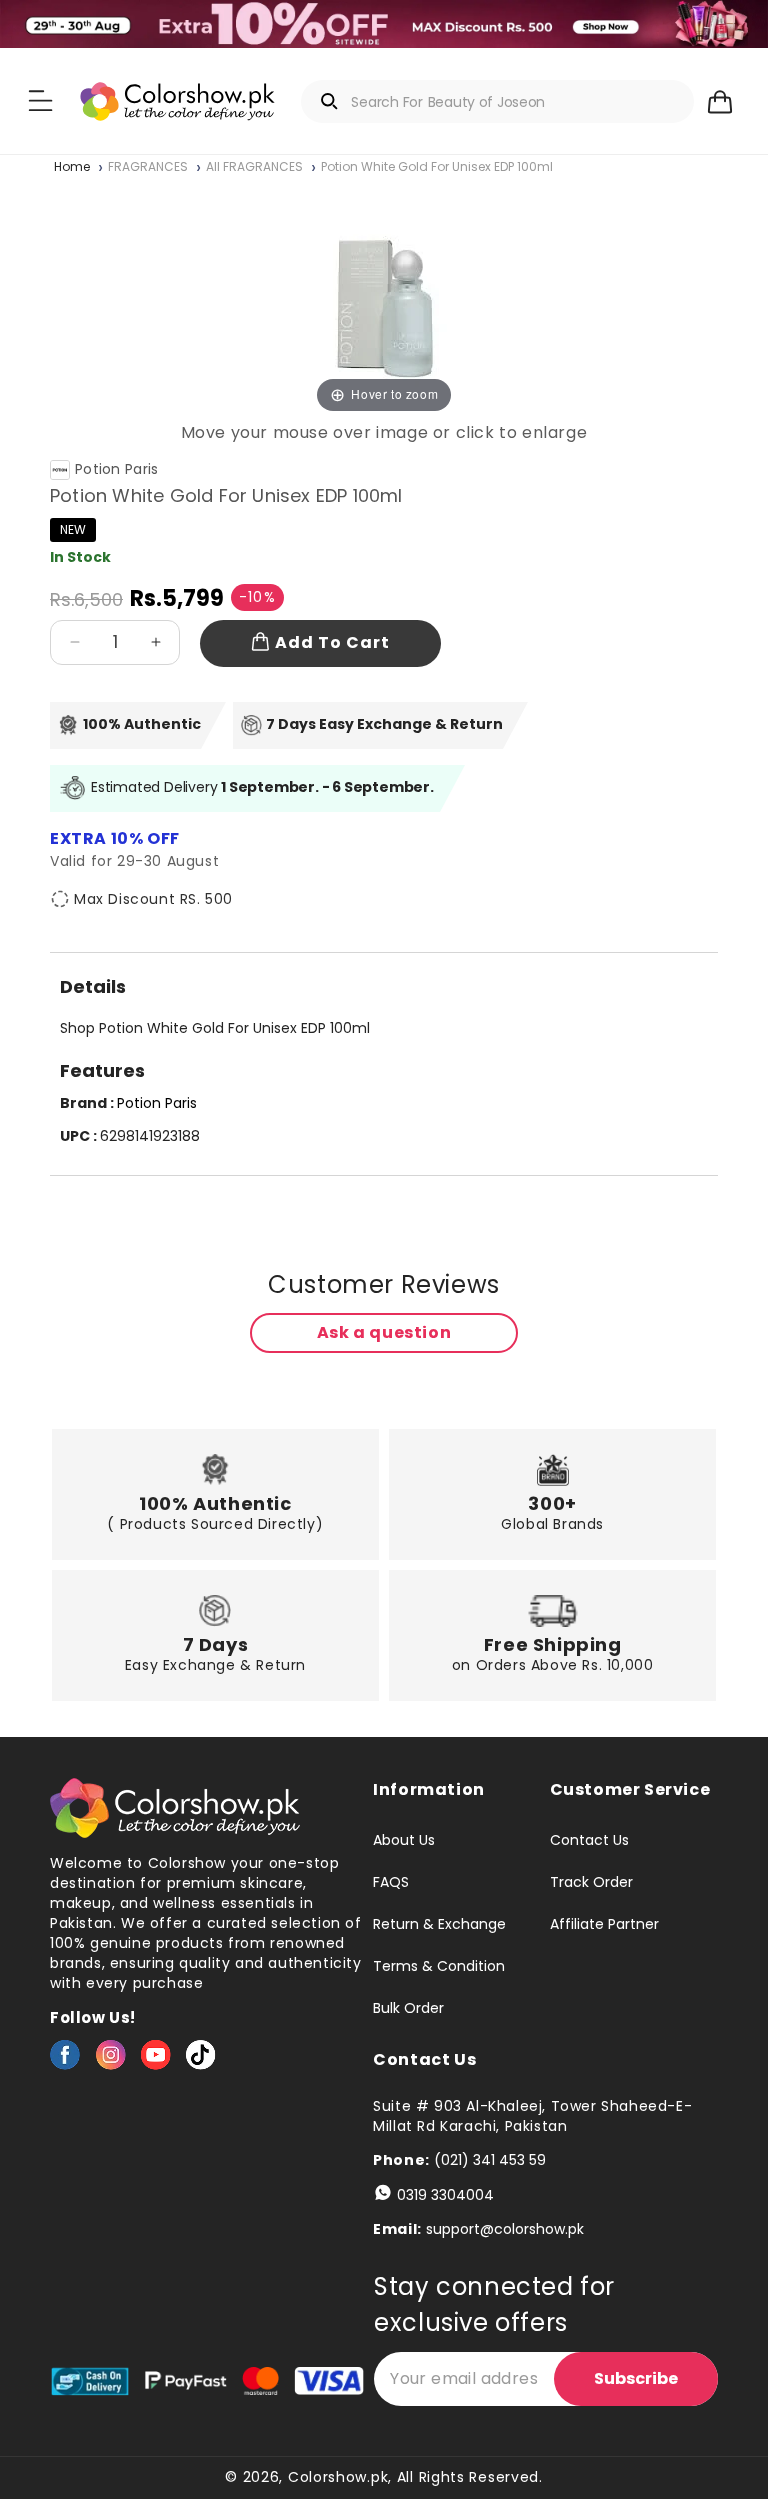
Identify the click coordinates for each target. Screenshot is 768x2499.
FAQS (391, 1882)
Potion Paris (117, 469)
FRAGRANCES (148, 167)
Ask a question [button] (384, 1332)
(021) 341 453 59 (490, 2160)
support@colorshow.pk (505, 2229)
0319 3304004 (445, 2195)
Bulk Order (408, 2008)
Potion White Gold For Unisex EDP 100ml (437, 167)
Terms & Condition (439, 1966)
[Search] (330, 101)
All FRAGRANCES (254, 167)
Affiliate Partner (604, 1924)
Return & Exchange (439, 1924)
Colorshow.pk (338, 2477)
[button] (40, 101)
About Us (404, 1841)
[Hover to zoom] (384, 298)
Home (72, 167)
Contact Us (589, 1841)
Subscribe (636, 2378)
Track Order (591, 1882)
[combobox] (497, 101)
